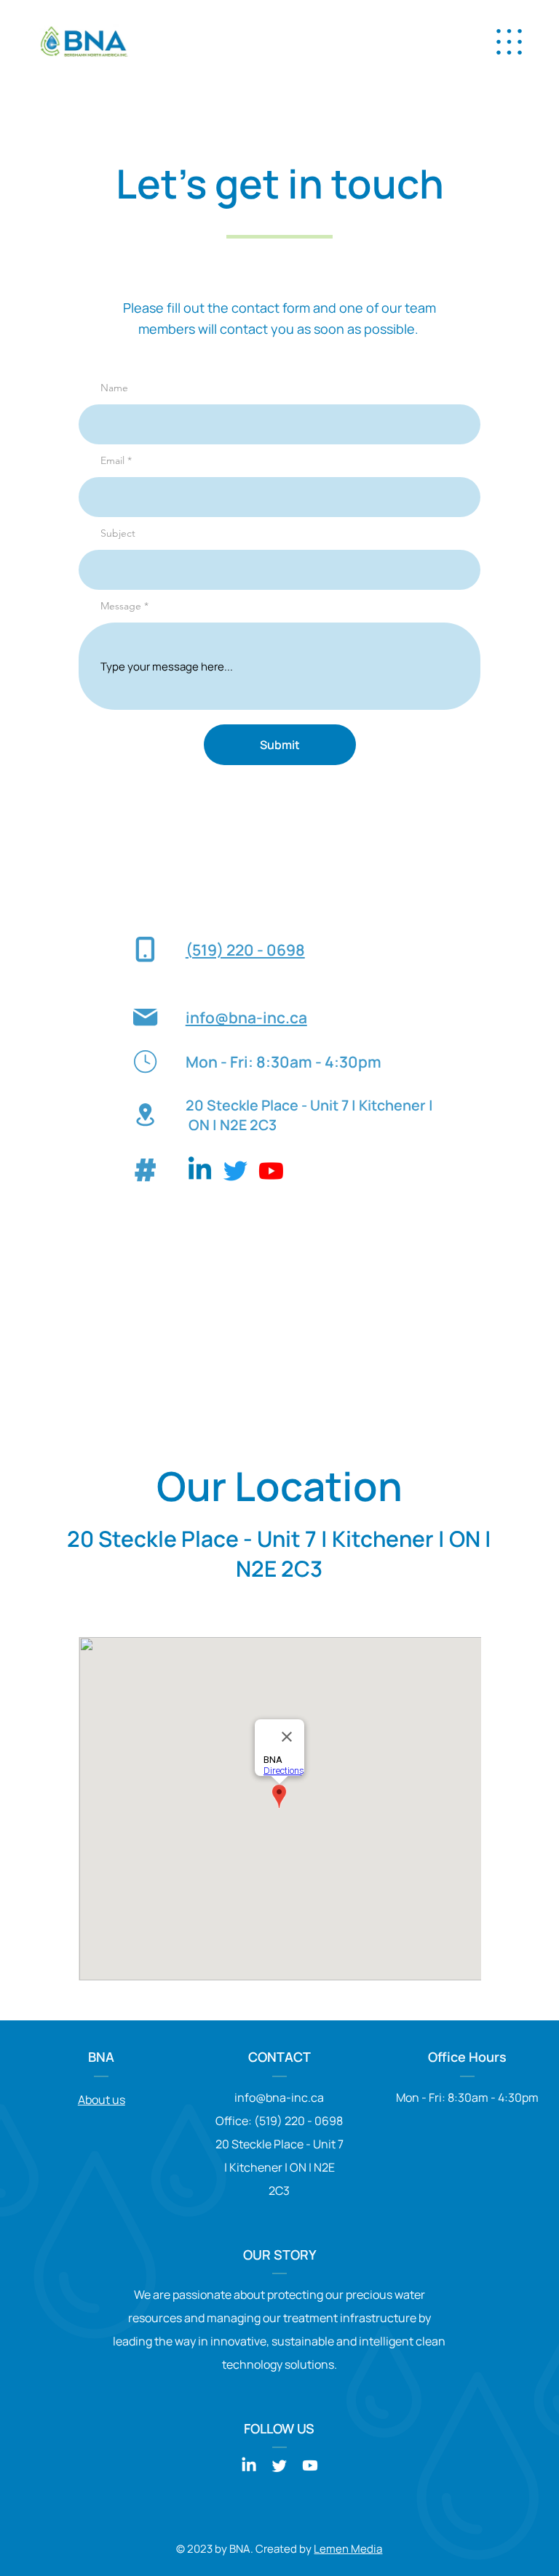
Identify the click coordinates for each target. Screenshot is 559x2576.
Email (112, 460)
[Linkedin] (200, 1171)
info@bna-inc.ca (246, 1017)
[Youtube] (271, 1171)
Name (114, 388)
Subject (118, 533)
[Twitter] (235, 1171)
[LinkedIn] (249, 2465)
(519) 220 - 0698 (245, 949)
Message (121, 606)
